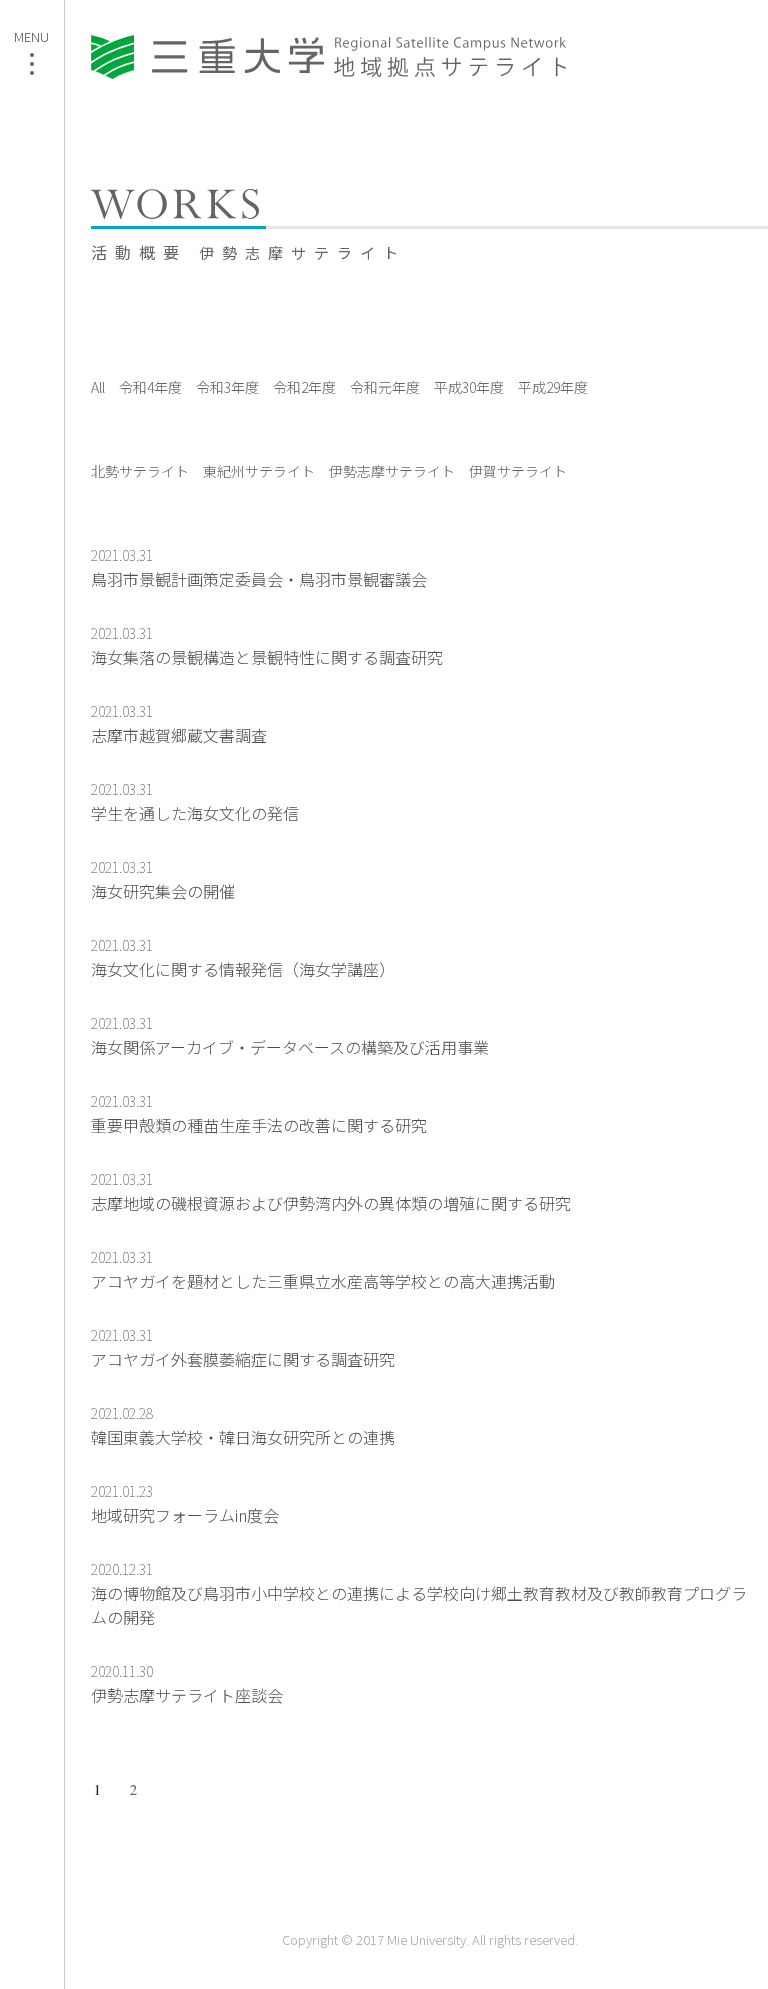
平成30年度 (469, 387)
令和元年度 (385, 387)
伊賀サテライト (518, 471)
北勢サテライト (140, 471)
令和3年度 (227, 387)
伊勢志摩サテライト (392, 471)
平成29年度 (553, 387)
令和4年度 (150, 387)
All (98, 387)
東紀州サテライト (259, 471)
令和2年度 (304, 387)
